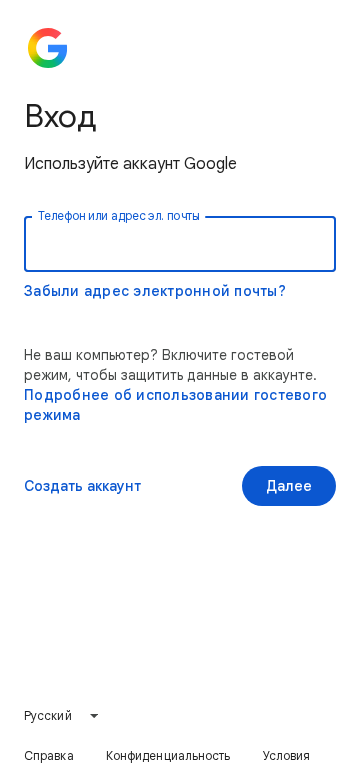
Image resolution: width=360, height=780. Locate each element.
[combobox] (62, 716)
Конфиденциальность (168, 755)
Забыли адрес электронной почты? (155, 291)
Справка (49, 755)
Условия (287, 755)
